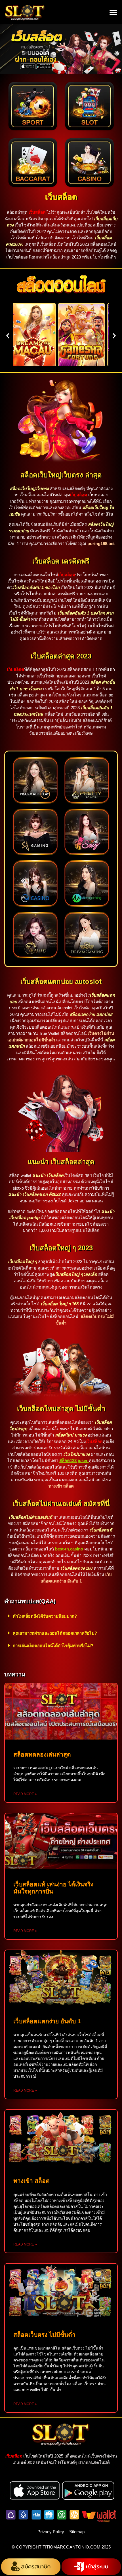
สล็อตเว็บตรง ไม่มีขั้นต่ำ (44, 2335)
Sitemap (77, 2532)
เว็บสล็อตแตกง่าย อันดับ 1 (47, 2021)
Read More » (25, 1794)
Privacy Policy (51, 2532)
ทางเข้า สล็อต (31, 2181)
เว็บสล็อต (61, 197)
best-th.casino (69, 1549)
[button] (113, 12)
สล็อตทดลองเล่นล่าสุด (42, 1754)
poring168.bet (101, 544)
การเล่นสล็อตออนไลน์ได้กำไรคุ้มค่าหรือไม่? (53, 1646)
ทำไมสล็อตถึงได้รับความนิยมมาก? (45, 1616)
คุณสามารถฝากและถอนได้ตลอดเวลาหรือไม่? (55, 1633)
